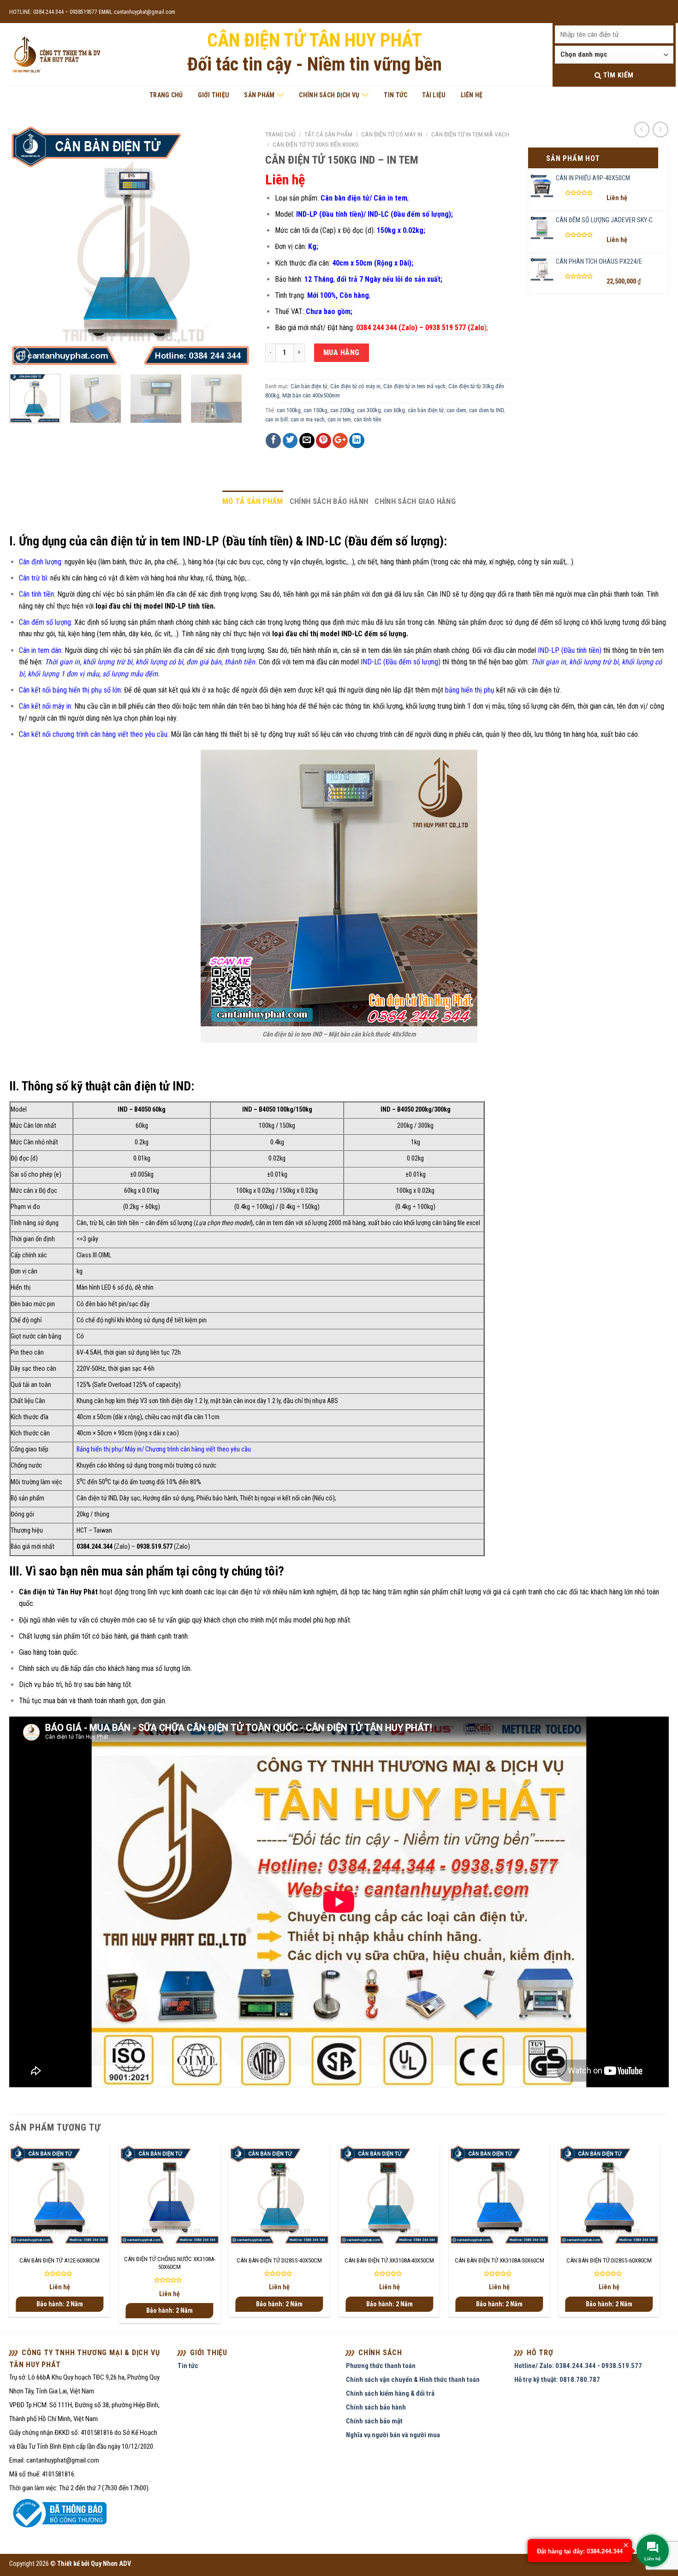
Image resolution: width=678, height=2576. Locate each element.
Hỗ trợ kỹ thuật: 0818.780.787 (557, 2380)
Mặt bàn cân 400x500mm (311, 395)
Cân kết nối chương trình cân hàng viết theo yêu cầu (93, 734)
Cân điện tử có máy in (392, 134)
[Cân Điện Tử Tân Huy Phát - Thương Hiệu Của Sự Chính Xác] (56, 55)
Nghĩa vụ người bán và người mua (393, 2435)
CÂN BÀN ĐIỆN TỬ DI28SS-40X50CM (279, 2260)
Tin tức (395, 95)
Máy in (133, 1449)
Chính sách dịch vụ (329, 95)
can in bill (277, 419)
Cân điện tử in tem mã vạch (470, 134)
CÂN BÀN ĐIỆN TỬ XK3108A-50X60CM (500, 2260)
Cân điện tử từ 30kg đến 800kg (316, 144)
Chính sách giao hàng (415, 501)
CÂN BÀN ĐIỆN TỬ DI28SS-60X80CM (609, 2260)
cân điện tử (244, 1592)
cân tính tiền (368, 419)
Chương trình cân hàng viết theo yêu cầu (198, 1449)
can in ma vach (308, 419)
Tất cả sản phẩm (328, 134)
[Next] (235, 246)
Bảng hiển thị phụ (99, 1449)
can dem (456, 410)
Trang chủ (166, 95)
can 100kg (289, 410)
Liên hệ (472, 95)
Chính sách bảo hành (329, 501)
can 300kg (369, 410)
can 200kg (342, 410)
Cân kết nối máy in (45, 706)
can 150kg (315, 410)
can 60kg (394, 410)
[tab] (253, 501)
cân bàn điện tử (426, 410)
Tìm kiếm (617, 75)
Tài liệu (434, 95)
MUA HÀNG (342, 352)
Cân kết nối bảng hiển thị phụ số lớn (70, 690)
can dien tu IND (486, 410)
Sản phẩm (259, 95)
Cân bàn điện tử (309, 386)
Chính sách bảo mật (374, 2421)
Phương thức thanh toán (381, 2366)
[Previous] (26, 246)
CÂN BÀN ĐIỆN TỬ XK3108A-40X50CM (389, 2260)
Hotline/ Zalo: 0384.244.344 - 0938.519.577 (578, 2366)
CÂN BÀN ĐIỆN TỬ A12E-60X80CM (59, 2260)
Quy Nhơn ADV (111, 2564)
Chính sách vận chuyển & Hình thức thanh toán (413, 2380)
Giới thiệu (214, 95)
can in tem (339, 419)
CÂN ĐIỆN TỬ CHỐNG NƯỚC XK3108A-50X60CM (170, 2263)
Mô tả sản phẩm (253, 501)
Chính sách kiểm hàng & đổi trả (390, 2393)
